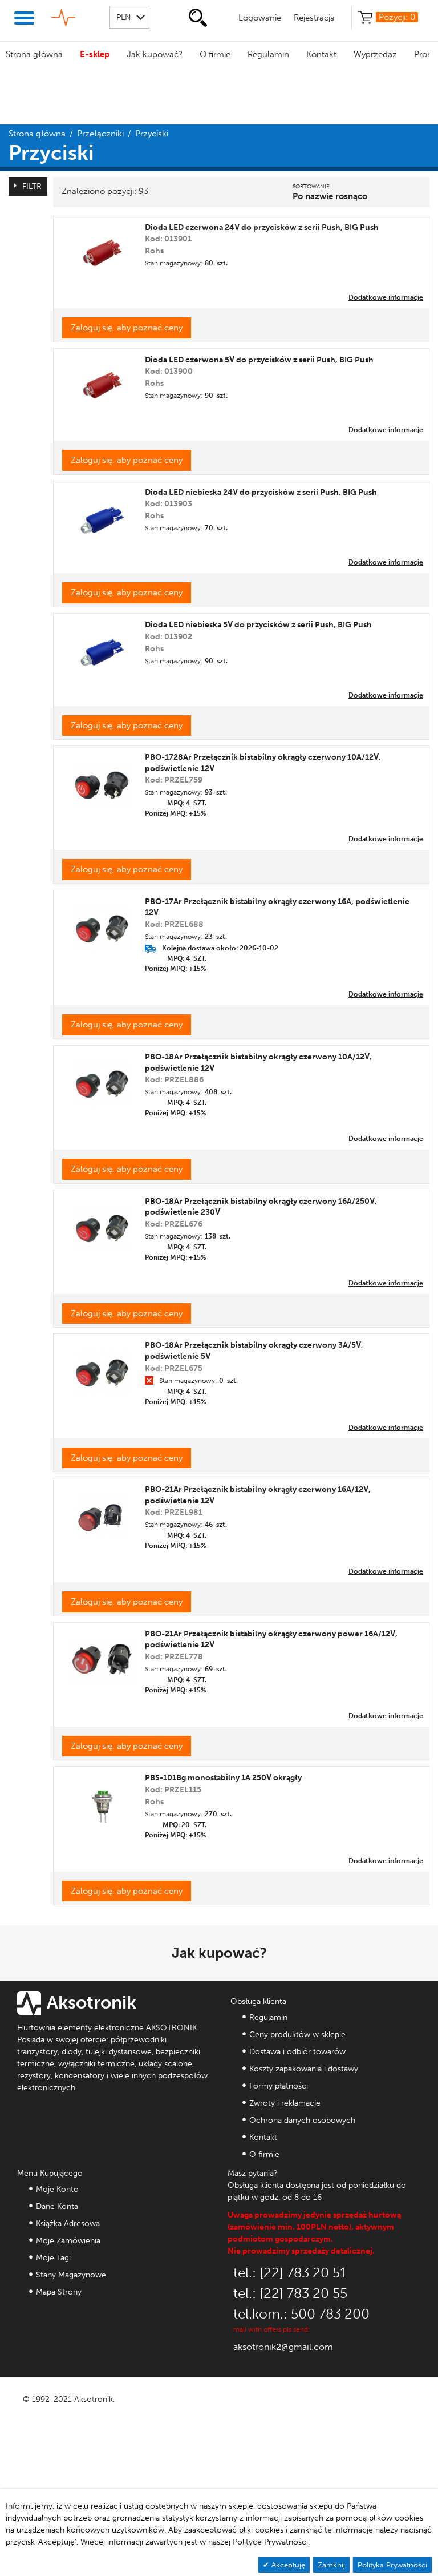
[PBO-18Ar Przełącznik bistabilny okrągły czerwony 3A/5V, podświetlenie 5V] (102, 1368)
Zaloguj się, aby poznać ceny (127, 328)
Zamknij (331, 2565)
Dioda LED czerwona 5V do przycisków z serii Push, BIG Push (259, 360)
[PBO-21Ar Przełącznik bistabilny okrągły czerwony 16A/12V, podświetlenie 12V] (102, 1513)
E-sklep (95, 54)
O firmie (215, 54)
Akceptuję (287, 2565)
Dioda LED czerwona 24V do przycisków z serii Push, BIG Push (262, 227)
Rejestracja (314, 18)
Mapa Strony (59, 2292)
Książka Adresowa (68, 2224)
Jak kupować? (155, 54)
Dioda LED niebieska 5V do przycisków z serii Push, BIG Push (258, 625)
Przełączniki (100, 134)
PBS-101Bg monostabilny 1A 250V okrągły (223, 1778)
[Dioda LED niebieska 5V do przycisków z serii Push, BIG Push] (102, 648)
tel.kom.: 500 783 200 (301, 2314)
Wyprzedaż (375, 54)
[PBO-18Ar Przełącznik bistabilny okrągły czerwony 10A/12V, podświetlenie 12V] (102, 1080)
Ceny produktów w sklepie (297, 2035)
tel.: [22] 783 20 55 (290, 2293)
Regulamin (268, 54)
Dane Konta (57, 2206)
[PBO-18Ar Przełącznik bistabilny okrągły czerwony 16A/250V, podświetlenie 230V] (102, 1224)
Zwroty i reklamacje (285, 2103)
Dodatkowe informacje (386, 297)
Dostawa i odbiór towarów (297, 2052)
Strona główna (34, 54)
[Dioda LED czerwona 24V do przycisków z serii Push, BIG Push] (102, 250)
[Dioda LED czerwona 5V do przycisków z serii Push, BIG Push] (102, 383)
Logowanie (260, 18)
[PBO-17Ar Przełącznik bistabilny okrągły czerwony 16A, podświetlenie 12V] (102, 924)
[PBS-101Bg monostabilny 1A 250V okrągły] (102, 1801)
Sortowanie (311, 187)
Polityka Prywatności (392, 2565)
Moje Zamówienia (68, 2241)
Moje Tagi (53, 2258)
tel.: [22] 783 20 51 (290, 2273)
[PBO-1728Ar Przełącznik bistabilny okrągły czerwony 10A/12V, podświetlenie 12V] (102, 781)
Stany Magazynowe (71, 2275)
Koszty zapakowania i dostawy (304, 2069)
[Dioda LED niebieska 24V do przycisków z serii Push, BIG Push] (102, 515)
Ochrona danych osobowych (302, 2120)
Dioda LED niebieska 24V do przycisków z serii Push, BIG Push (261, 492)
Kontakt (321, 54)
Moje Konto (57, 2189)
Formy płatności (279, 2086)
